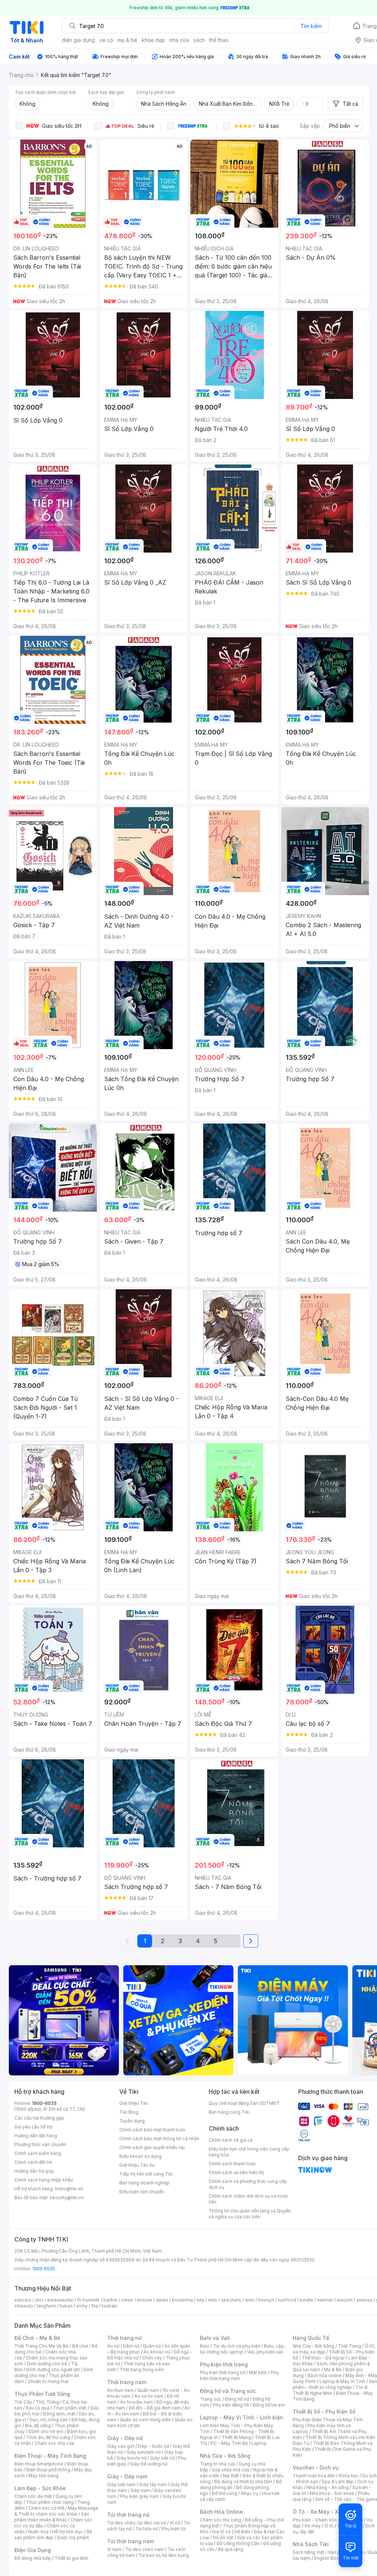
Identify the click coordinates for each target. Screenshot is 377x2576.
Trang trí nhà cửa (218, 2464)
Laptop (259, 2443)
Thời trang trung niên (142, 2370)
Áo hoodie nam (136, 2402)
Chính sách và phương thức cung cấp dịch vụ (248, 2184)
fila (95, 2306)
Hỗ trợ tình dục (68, 2532)
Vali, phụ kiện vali (265, 2352)
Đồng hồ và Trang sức (228, 2391)
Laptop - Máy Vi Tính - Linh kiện (242, 2417)
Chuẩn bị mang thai (48, 2381)
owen (127, 2300)
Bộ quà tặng (231, 2549)
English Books (329, 2558)
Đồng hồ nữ (237, 2399)
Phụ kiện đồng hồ (231, 2405)
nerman (325, 2300)
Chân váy (152, 2358)
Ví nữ (175, 2523)
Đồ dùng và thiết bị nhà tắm (243, 2482)
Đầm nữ (131, 2346)
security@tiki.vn (67, 2198)
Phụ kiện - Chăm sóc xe (318, 2520)
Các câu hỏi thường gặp (39, 2118)
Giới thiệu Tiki (134, 2103)
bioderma (182, 2300)
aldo (250, 2300)
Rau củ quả (38, 2408)
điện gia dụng (78, 40)
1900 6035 (44, 2269)
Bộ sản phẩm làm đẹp (53, 2535)
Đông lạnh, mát (59, 2414)
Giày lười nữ (162, 2458)
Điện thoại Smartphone (39, 2464)
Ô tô (329, 2526)
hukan (66, 2306)
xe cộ (106, 40)
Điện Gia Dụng (33, 2550)
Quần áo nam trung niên (145, 2420)
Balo (205, 2346)
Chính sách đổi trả (33, 2162)
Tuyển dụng (132, 2121)
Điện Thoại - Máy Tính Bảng (50, 2456)
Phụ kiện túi (174, 2529)
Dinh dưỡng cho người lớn (53, 2370)
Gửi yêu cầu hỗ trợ (33, 2127)
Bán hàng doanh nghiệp (145, 2183)
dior (39, 2300)
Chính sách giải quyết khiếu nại (152, 2147)
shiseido (24, 2306)
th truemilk (89, 2300)
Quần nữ (152, 2346)
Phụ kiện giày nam (139, 2496)
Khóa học (349, 2476)
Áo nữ (113, 2346)
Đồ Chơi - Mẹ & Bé (37, 2338)
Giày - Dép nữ (125, 2438)
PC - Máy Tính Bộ (229, 2443)
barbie (110, 2300)
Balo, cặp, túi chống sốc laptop (242, 2349)
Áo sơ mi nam (149, 2396)
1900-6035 (44, 2103)
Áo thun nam (120, 2390)
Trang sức (211, 2399)
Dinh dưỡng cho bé (47, 2364)
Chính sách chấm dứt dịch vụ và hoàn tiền (248, 2199)
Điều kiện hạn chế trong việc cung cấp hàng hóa (249, 2152)
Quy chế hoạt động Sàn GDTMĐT (244, 2103)
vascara (23, 2300)
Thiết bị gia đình (71, 2558)
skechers (231, 2300)
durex (162, 2300)
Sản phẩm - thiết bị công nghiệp (335, 2384)
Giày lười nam (121, 2484)
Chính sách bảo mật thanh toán (152, 2130)
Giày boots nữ (132, 2458)
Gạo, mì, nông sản (49, 2420)
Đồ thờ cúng (224, 2493)
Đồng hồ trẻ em (269, 2405)
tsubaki (110, 2306)
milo (213, 2300)
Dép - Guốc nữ (154, 2446)
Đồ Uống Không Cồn (238, 2543)
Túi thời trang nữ (128, 2515)
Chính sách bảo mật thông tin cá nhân (159, 2139)
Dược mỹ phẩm (73, 2538)
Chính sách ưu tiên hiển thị (236, 2172)
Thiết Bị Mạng (236, 2437)
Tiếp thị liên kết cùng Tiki (146, 2174)
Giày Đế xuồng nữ (149, 2464)
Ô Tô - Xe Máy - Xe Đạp (323, 2512)
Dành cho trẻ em (46, 2431)
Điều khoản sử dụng (140, 2156)
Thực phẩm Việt (70, 2408)
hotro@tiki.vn (69, 2189)
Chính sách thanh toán (232, 2164)
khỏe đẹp (153, 40)
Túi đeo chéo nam (145, 2549)
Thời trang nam (127, 2382)
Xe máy (313, 2526)
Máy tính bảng (43, 2476)
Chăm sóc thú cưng (221, 2520)
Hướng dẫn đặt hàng (36, 2136)
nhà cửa (179, 40)
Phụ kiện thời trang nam (239, 2375)
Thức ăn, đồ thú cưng (48, 2437)
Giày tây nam (153, 2484)
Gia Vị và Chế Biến (231, 2532)
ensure (145, 2300)
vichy (82, 2306)
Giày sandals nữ (144, 2452)
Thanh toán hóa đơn (314, 2476)
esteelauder (60, 2300)
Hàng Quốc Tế (311, 2338)
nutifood (287, 2300)
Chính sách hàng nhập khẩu (44, 2180)
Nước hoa (38, 2532)
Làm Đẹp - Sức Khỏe (40, 2488)
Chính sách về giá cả (231, 2140)
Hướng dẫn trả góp (34, 2171)
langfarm (46, 2306)
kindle (307, 2300)
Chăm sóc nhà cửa (54, 2443)
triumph (266, 2300)
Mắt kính (258, 2372)
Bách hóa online (325, 2375)
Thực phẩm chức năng (50, 2502)
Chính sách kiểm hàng (38, 2153)
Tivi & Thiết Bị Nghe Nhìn (330, 2390)
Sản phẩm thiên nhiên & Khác (52, 2517)
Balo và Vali (215, 2338)
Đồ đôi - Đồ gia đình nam (155, 2408)
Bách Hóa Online (221, 2512)
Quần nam (148, 2390)
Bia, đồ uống (38, 2426)
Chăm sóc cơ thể (46, 2508)
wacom (345, 2300)
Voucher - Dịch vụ (316, 2468)
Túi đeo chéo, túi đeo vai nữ (137, 2523)
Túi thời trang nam (131, 2541)
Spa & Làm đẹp (338, 2482)
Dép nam (140, 2490)
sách (199, 40)
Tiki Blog (129, 2112)
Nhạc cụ (249, 2493)
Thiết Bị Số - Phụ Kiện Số (324, 2412)
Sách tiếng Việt (309, 2552)
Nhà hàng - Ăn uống (328, 2487)
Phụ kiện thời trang (224, 2364)
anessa (364, 2300)
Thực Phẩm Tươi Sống (42, 2394)
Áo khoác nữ (157, 2352)
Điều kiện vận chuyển (142, 2192)
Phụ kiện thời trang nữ (223, 2372)
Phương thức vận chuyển (40, 2144)
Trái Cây (23, 2402)
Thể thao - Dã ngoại (323, 2358)
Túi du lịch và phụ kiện (237, 2346)
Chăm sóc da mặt (33, 2496)
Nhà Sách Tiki (311, 2544)
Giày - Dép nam (127, 2476)
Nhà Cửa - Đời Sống (225, 2456)
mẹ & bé (127, 40)
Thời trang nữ (124, 2338)
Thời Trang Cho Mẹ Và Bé (41, 2346)
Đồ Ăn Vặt (223, 2538)
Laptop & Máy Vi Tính (342, 2381)
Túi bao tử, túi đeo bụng (164, 2555)
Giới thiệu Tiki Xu (137, 2165)
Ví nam (114, 2549)
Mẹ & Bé (333, 2370)
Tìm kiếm (311, 26)
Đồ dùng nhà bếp (33, 2558)
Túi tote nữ (147, 2529)
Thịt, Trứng (47, 2402)
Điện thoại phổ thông (48, 2470)
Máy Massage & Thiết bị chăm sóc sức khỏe (56, 2511)
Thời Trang (350, 2346)
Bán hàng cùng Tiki (229, 2112)
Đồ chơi (80, 2346)
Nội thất (231, 2476)
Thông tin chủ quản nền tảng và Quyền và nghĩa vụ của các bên (250, 2214)
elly (200, 2300)
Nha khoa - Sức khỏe (332, 2493)
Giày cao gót (121, 2446)
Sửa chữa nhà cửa (231, 2470)
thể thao (219, 40)
